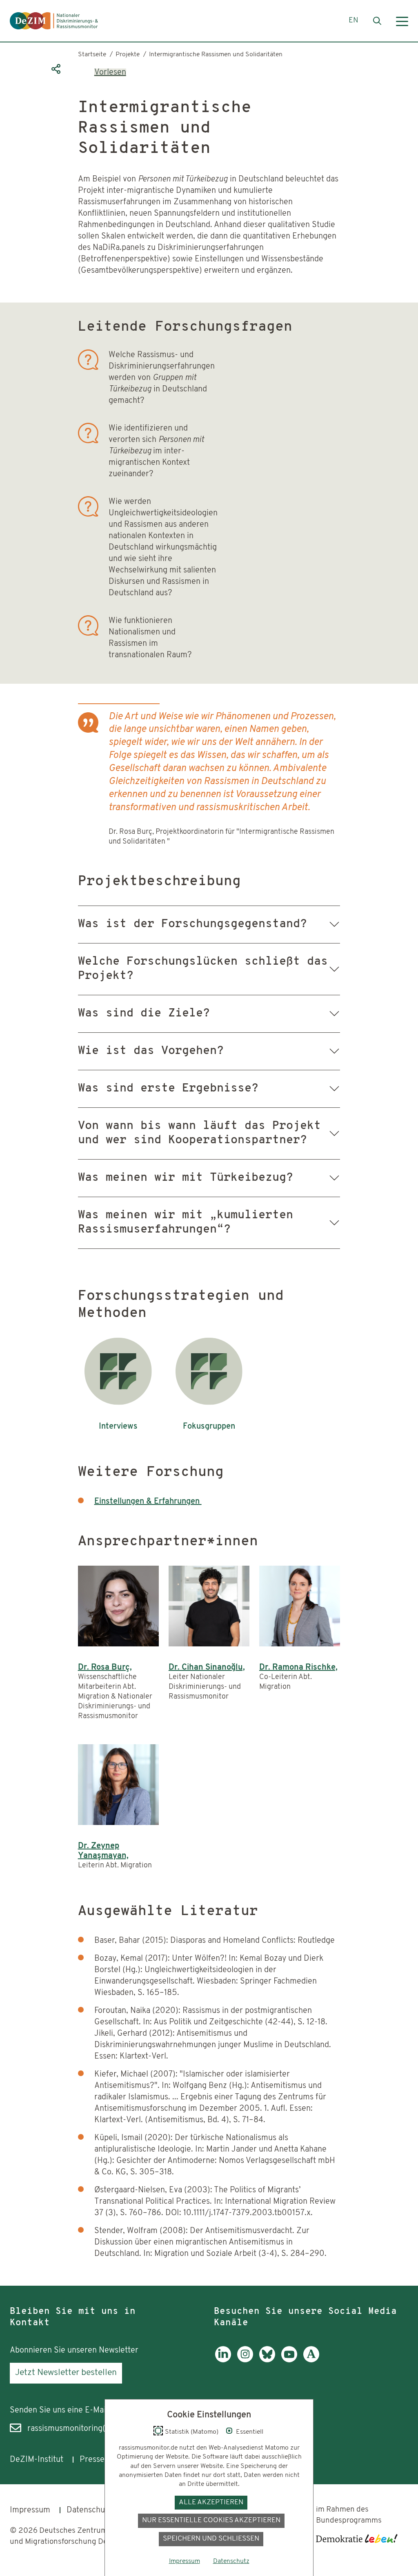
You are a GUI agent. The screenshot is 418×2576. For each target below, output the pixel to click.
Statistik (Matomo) (192, 2432)
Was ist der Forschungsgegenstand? (192, 924)
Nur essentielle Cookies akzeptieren (211, 2520)
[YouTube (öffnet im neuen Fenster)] (289, 2360)
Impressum (30, 2510)
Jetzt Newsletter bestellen (66, 2373)
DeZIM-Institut (37, 2460)
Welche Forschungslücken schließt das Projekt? (203, 969)
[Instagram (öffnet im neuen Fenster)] (245, 2360)
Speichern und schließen (211, 2539)
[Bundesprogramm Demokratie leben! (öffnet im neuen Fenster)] (357, 2538)
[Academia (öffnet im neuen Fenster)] (311, 2360)
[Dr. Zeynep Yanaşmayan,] (118, 1785)
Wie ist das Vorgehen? (151, 1051)
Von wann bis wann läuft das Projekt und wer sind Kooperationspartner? (199, 1133)
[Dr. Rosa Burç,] (118, 1606)
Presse (92, 2460)
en (354, 21)
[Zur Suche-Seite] (377, 21)
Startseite (92, 55)
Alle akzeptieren (211, 2502)
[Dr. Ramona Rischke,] (300, 1606)
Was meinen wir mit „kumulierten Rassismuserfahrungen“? (186, 1223)
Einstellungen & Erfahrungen (148, 1502)
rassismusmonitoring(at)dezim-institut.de (102, 2429)
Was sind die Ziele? (144, 1014)
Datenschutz (89, 2510)
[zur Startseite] (54, 21)
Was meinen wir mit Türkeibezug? (186, 1178)
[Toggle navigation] (402, 21)
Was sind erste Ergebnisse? (168, 1089)
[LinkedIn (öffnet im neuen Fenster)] (223, 2360)
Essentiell (250, 2432)
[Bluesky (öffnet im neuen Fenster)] (267, 2360)
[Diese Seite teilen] (56, 69)
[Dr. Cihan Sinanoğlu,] (209, 1606)
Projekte (128, 55)
